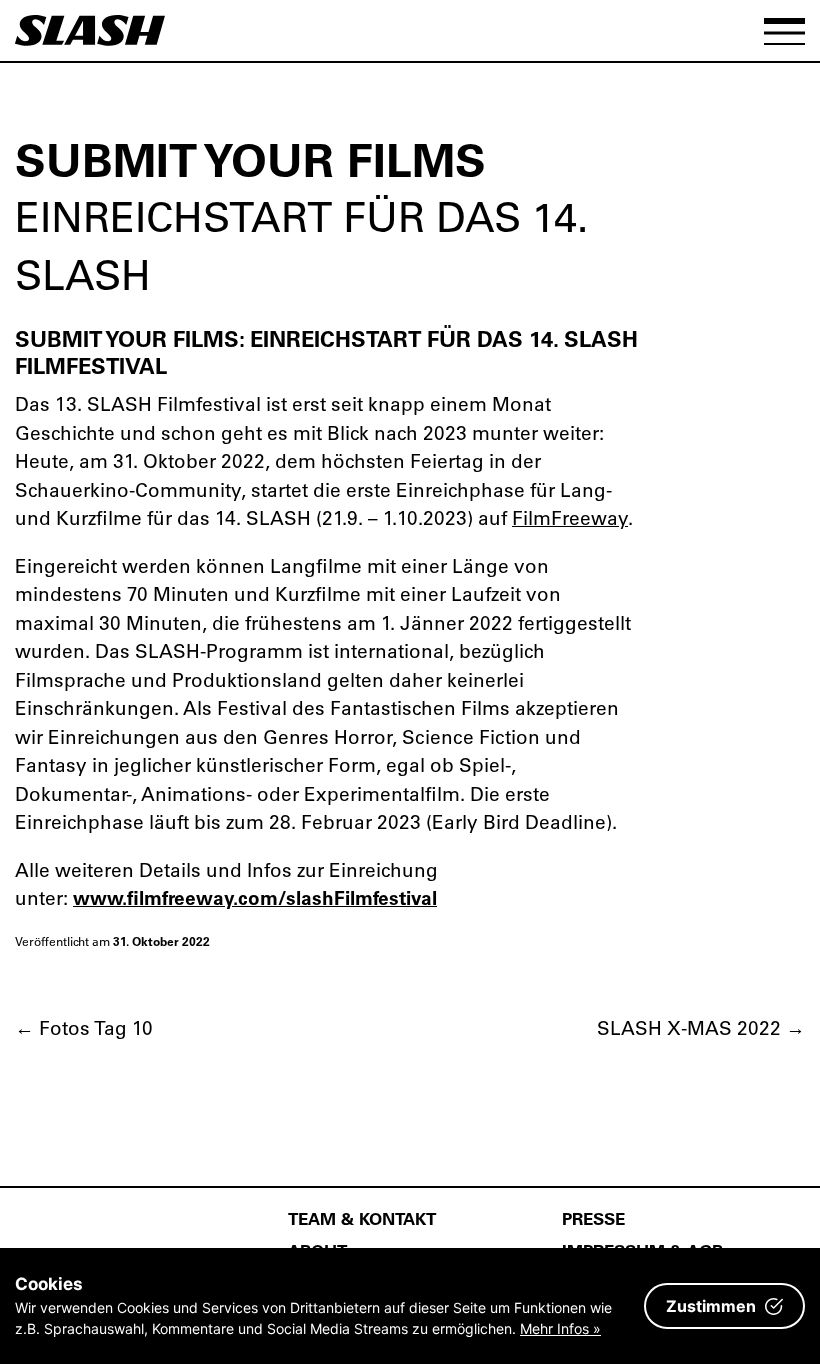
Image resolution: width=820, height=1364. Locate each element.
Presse (593, 1218)
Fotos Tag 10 (84, 1027)
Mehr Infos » (560, 1328)
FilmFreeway (570, 517)
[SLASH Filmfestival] (90, 39)
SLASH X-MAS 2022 (701, 1027)
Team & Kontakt (362, 1218)
